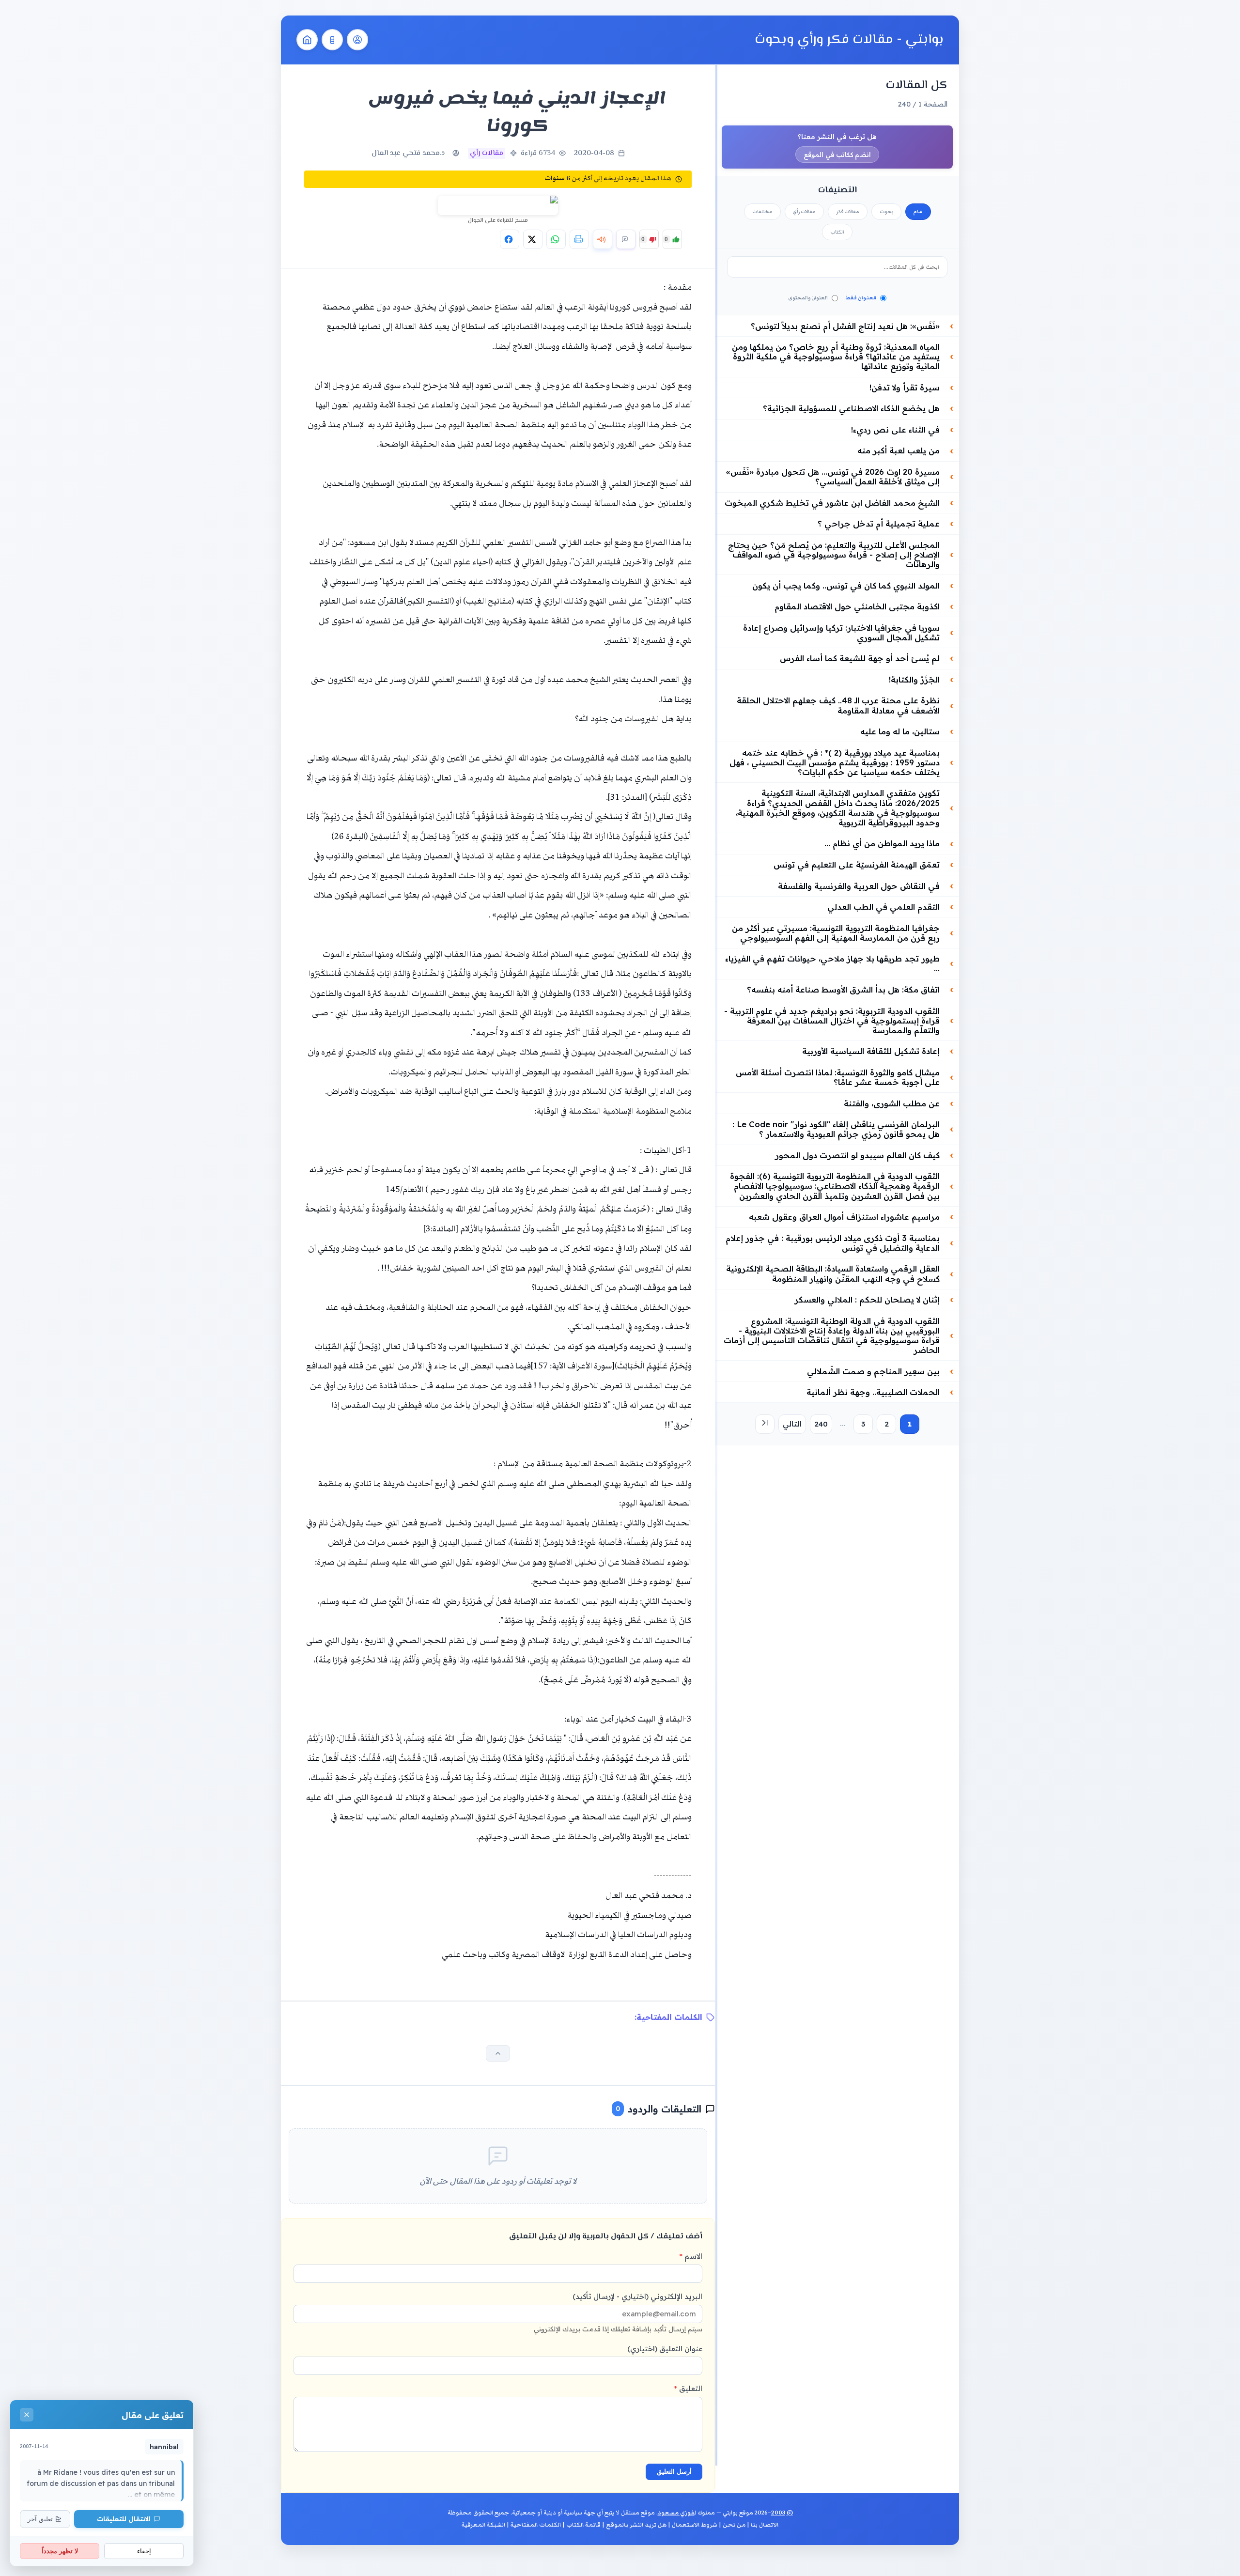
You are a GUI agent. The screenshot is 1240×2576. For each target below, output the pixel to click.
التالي (792, 1424)
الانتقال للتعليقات (124, 2519)
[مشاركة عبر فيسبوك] (510, 239)
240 (821, 1424)
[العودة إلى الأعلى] (498, 2053)
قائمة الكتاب (583, 2525)
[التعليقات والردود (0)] (626, 239)
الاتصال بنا (765, 2525)
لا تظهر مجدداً (60, 2551)
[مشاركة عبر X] (533, 239)
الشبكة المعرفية (483, 2525)
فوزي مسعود (676, 2513)
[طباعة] (579, 239)
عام (918, 212)
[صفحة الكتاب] (332, 40)
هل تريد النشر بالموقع (636, 2525)
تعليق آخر (40, 2519)
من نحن (734, 2525)
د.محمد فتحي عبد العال (408, 153)
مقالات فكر (848, 212)
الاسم (691, 2256)
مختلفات (762, 212)
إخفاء (144, 2551)
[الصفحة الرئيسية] (307, 40)
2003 (778, 2513)
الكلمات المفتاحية (536, 2525)
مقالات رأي (804, 212)
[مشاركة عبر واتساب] (556, 239)
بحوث (886, 212)
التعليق (688, 2388)
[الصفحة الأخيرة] (765, 1424)
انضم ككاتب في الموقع (837, 155)
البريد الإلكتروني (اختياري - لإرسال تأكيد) (618, 2312)
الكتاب (837, 232)
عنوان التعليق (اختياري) (665, 2349)
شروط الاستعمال (695, 2525)
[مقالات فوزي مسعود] (357, 40)
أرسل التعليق (674, 2472)
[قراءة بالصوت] (603, 239)
